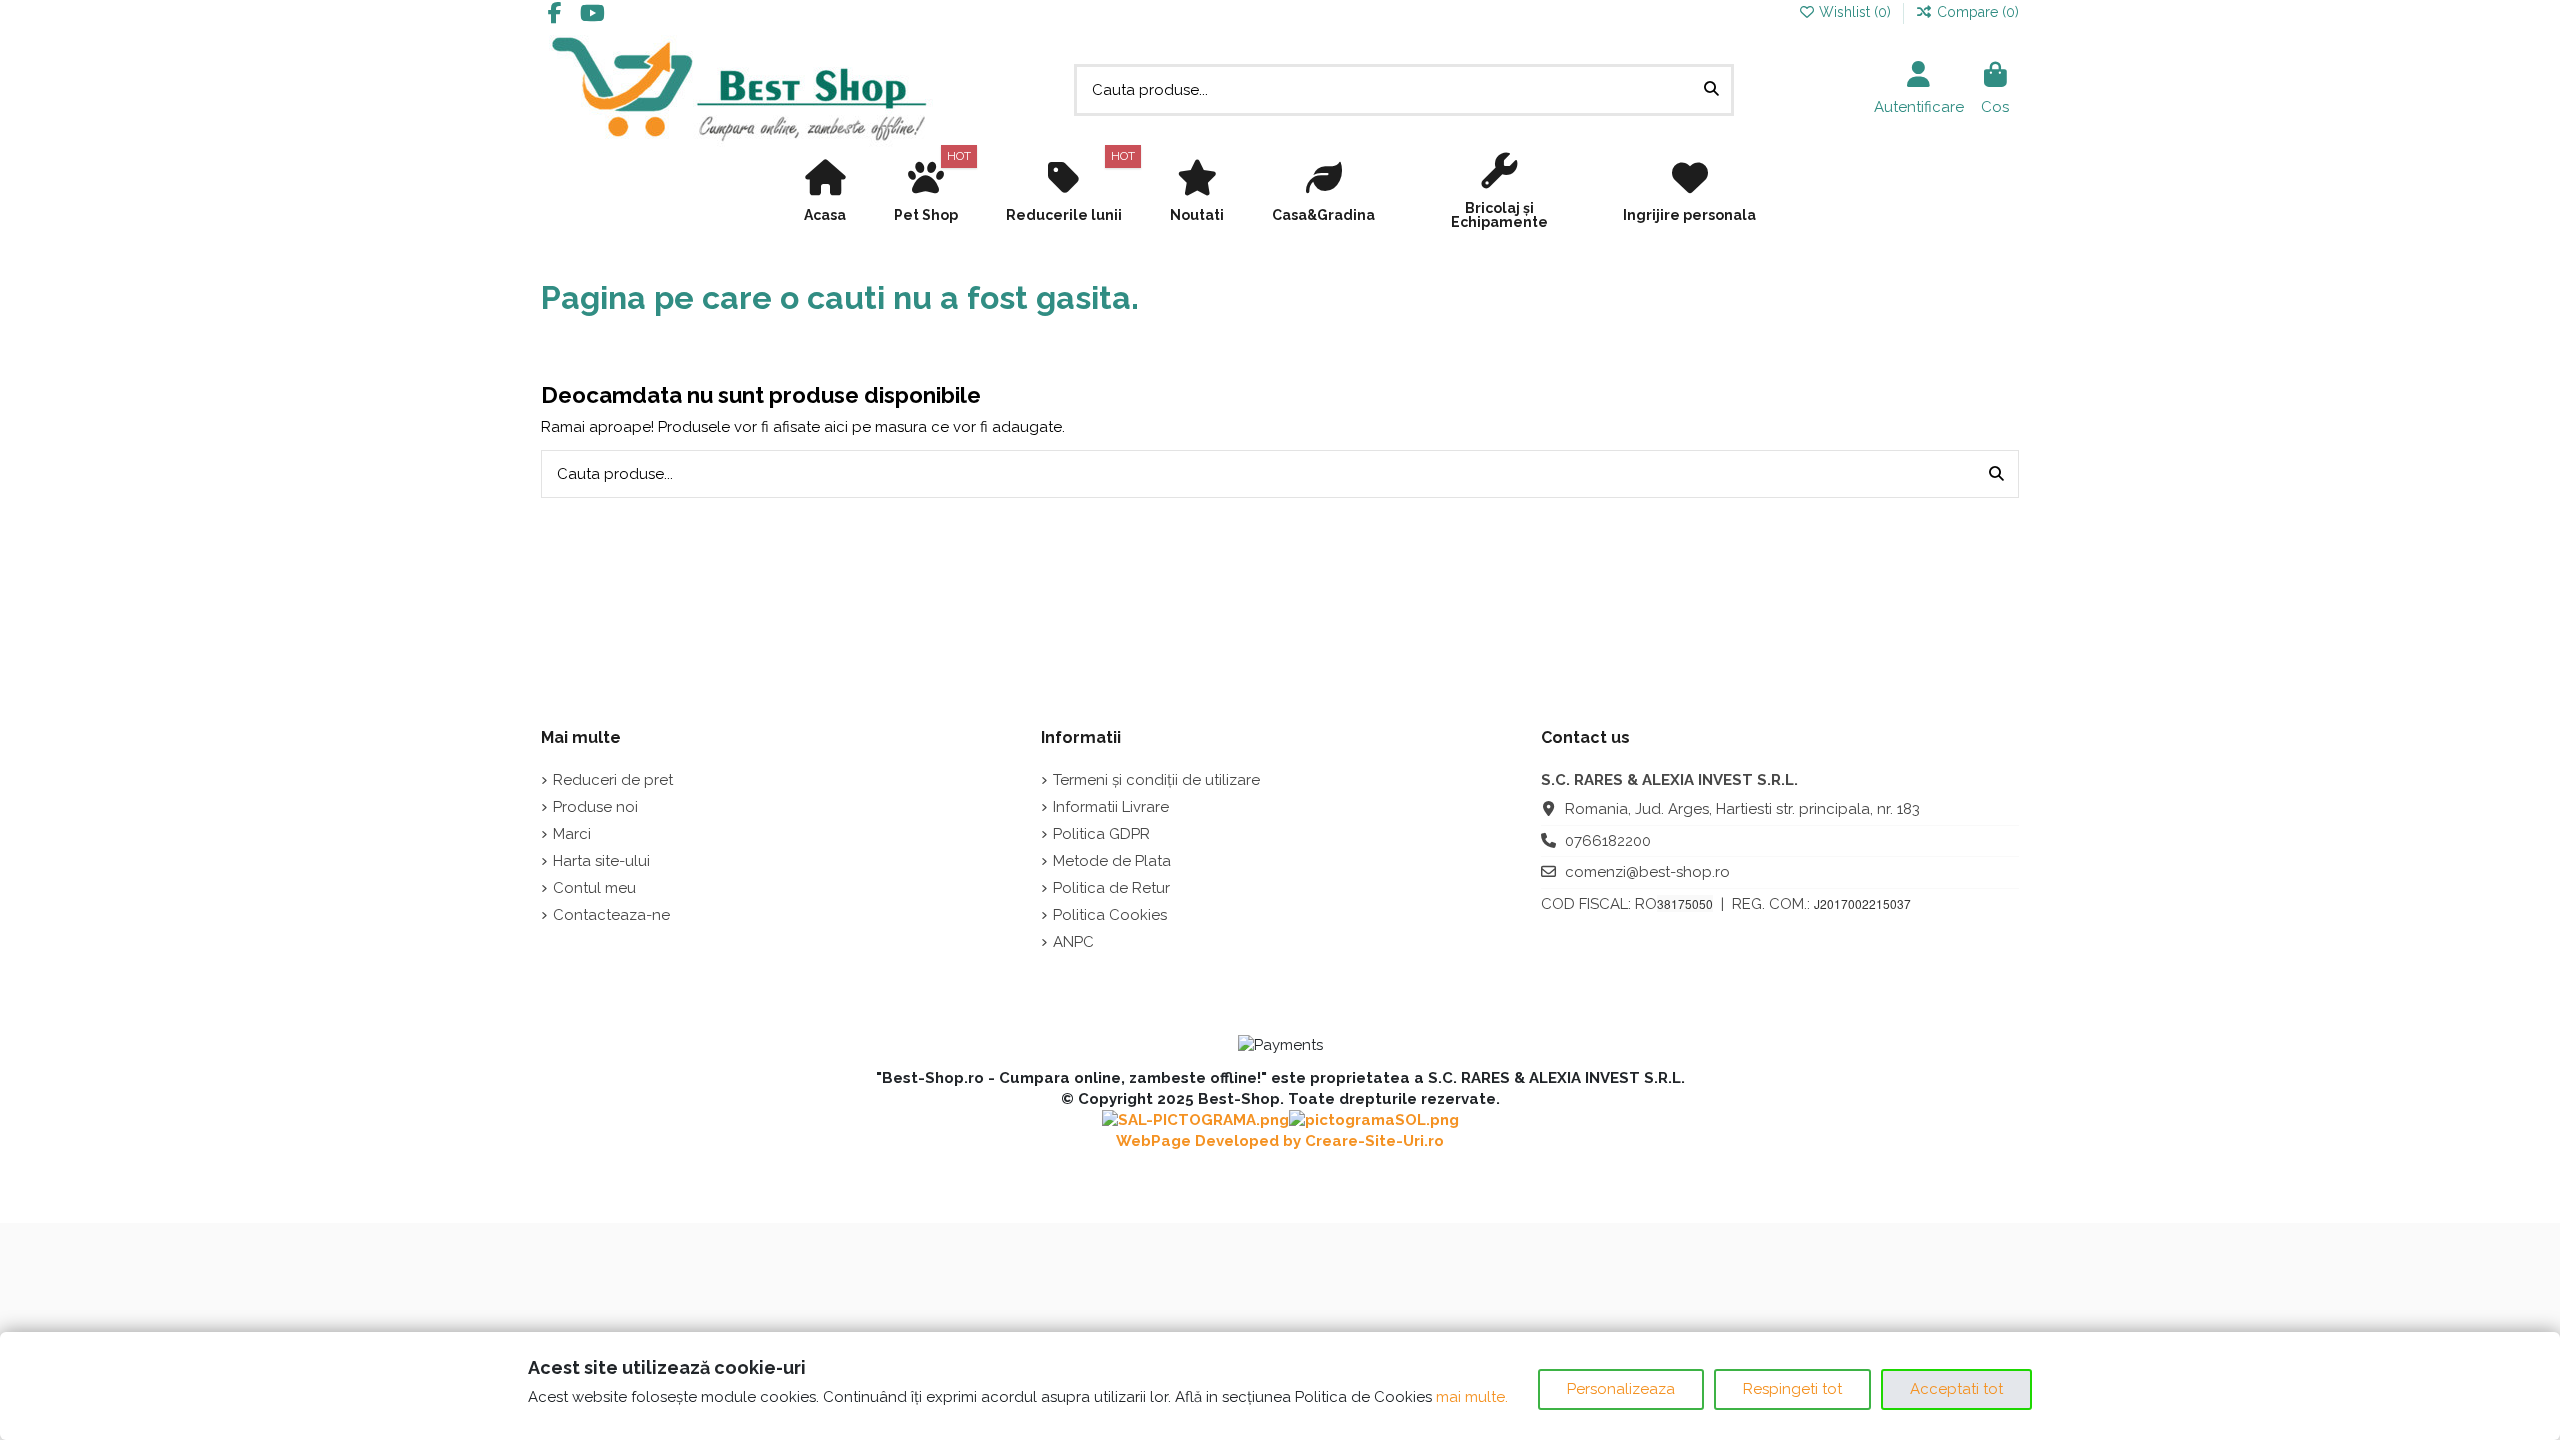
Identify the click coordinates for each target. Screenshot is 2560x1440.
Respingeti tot (1792, 1389)
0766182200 (1608, 841)
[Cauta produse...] (1711, 90)
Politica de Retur (1111, 888)
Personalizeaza (1621, 1389)
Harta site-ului (601, 861)
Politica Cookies (1110, 915)
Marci (572, 834)
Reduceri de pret (613, 780)
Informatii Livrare (1111, 807)
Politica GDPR (1101, 834)
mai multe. (1472, 1397)
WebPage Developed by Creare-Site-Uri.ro (1280, 1141)
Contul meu (594, 888)
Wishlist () (1855, 12)
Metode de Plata (1112, 861)
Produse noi (595, 807)
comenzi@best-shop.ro (1647, 872)
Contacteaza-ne (611, 915)
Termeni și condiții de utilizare (1156, 780)
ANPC (1073, 942)
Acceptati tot (1956, 1389)
